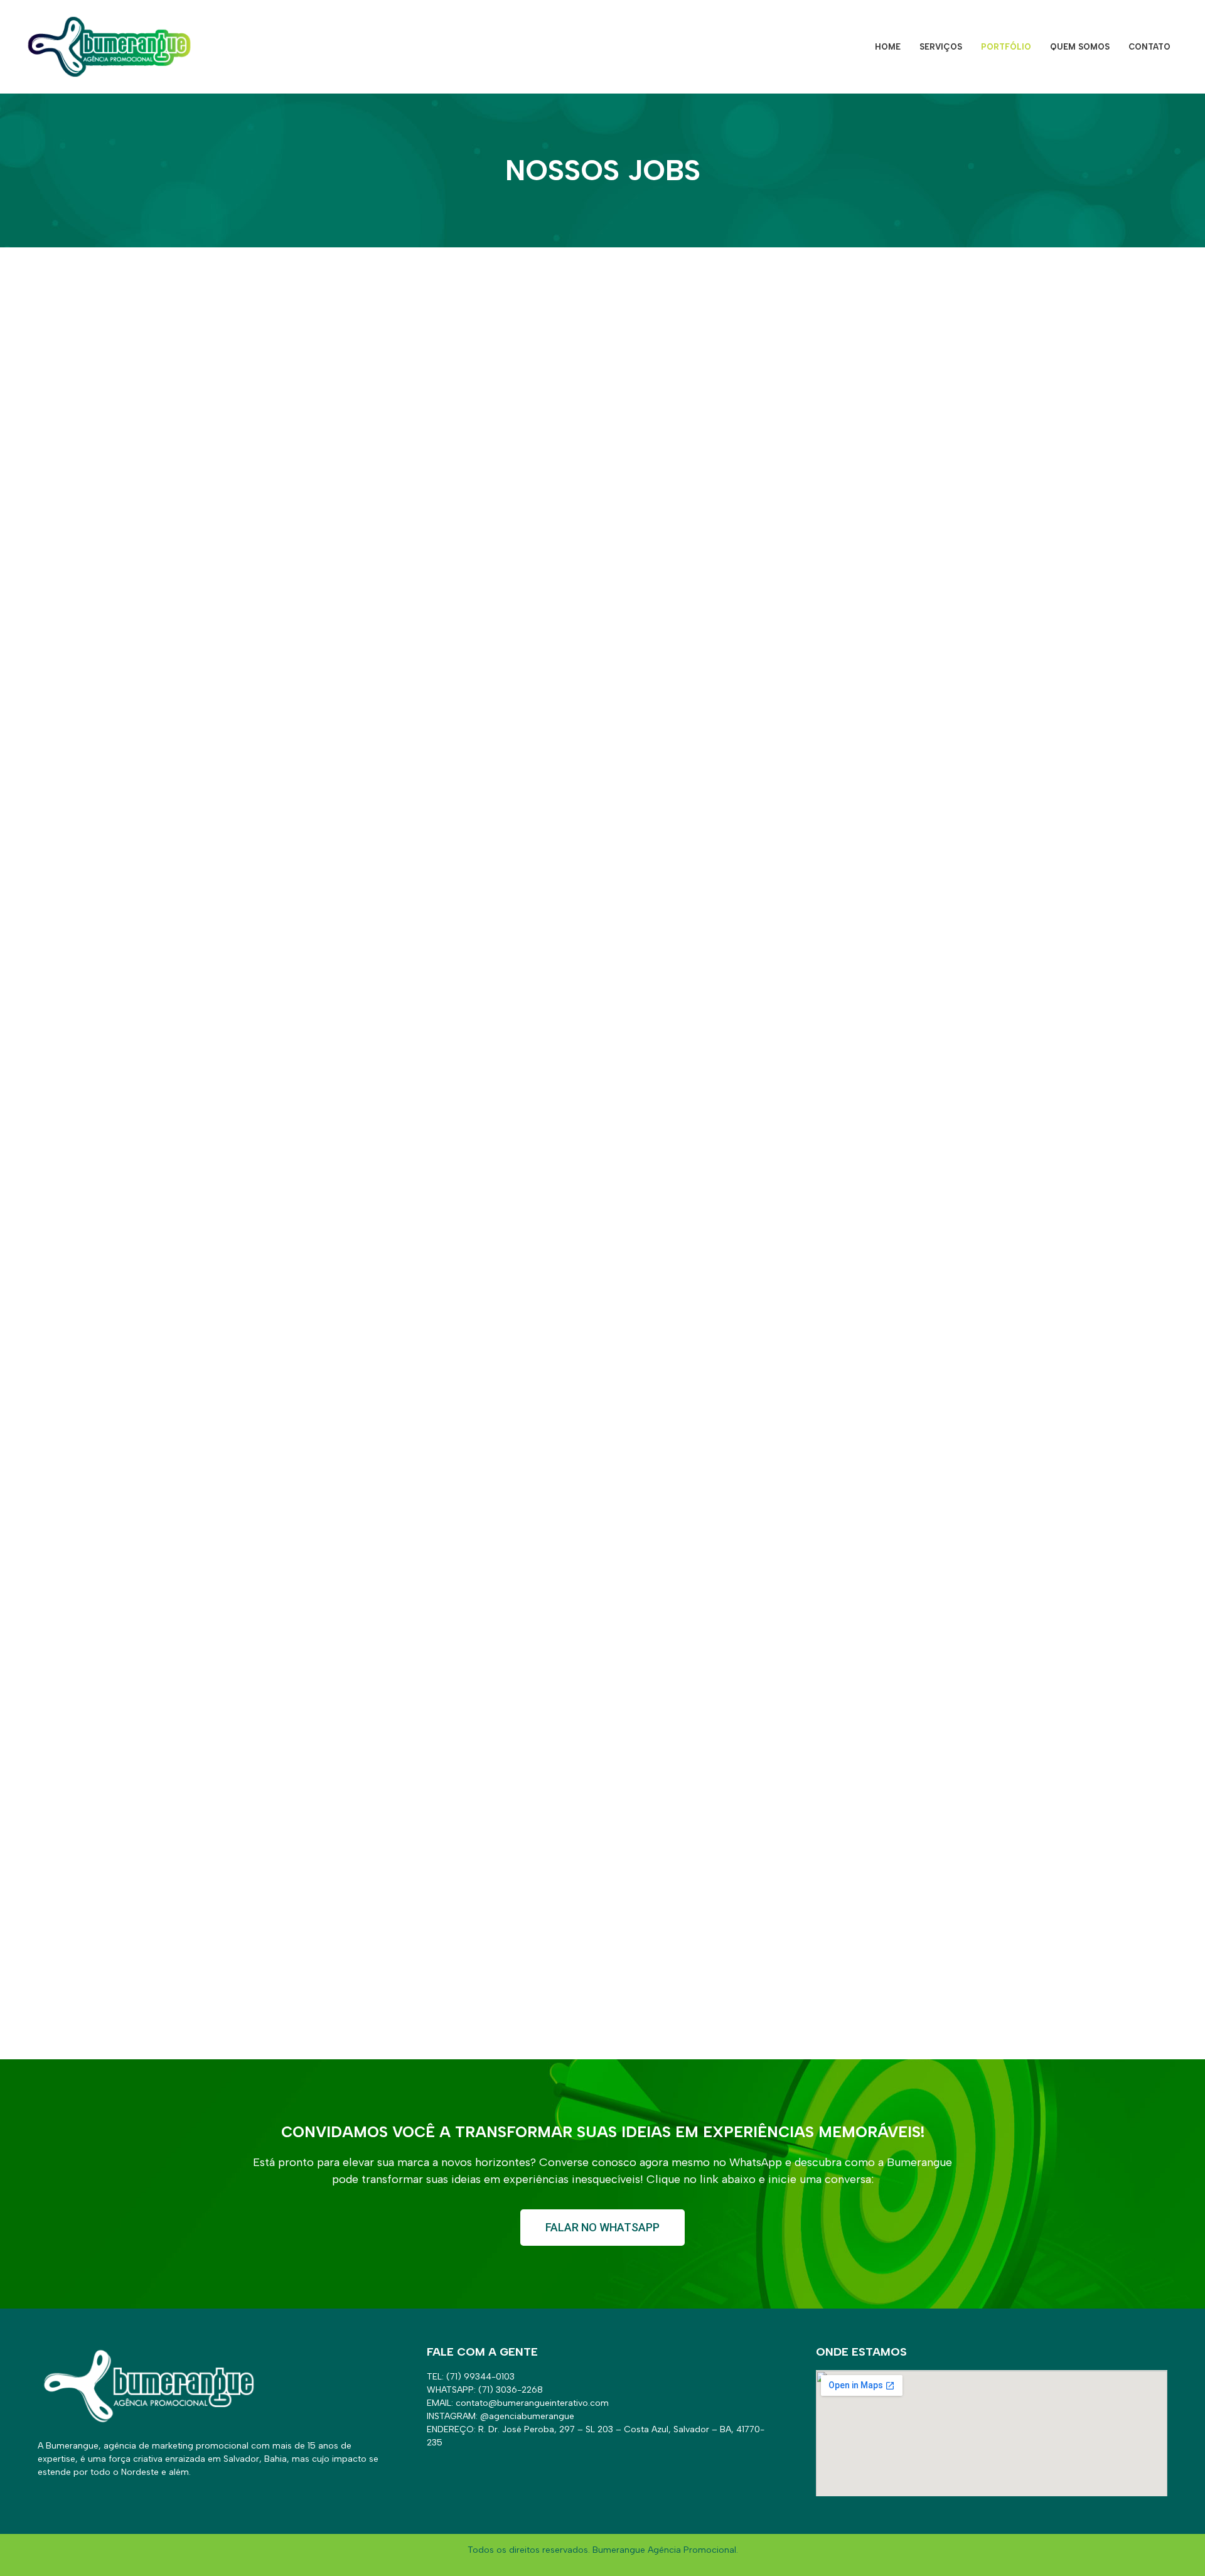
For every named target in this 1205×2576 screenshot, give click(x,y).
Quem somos (1080, 47)
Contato (1149, 47)
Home (888, 47)
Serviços (941, 47)
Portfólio (1006, 47)
